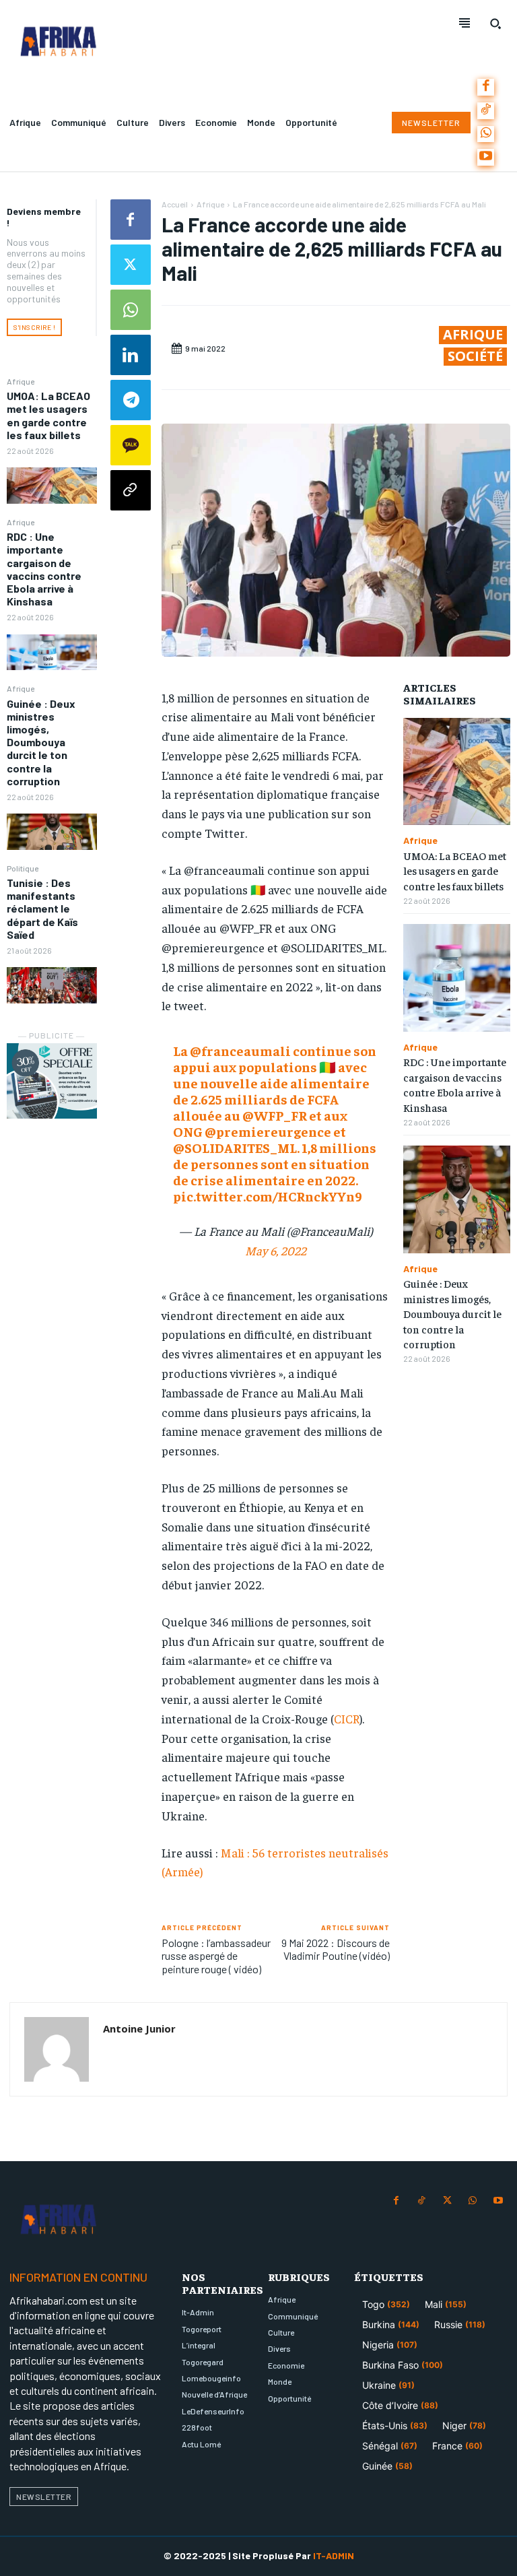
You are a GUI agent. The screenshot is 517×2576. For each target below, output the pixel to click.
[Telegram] (131, 400)
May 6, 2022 (276, 1250)
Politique (23, 868)
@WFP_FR (275, 1115)
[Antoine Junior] (57, 2049)
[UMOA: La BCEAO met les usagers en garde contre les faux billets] (52, 485)
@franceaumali (240, 1050)
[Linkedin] (131, 355)
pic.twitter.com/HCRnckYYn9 (268, 1196)
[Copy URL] (131, 490)
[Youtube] (486, 157)
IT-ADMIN (334, 2555)
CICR (347, 1718)
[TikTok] (486, 111)
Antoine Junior (139, 2028)
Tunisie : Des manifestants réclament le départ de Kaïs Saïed (42, 909)
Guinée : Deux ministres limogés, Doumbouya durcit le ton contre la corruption (41, 742)
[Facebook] (486, 87)
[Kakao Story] (131, 445)
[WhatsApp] (486, 134)
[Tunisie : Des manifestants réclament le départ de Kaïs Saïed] (52, 985)
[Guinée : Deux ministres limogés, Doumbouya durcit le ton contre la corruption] (52, 831)
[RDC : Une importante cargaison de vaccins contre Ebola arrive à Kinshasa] (52, 652)
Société (475, 356)
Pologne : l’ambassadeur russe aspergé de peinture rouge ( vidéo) (216, 1955)
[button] (495, 24)
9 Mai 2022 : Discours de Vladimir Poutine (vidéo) (336, 1949)
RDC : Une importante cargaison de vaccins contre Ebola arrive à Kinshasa (44, 569)
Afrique (21, 381)
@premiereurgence (268, 1131)
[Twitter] (131, 265)
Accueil (175, 204)
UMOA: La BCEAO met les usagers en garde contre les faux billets (48, 415)
